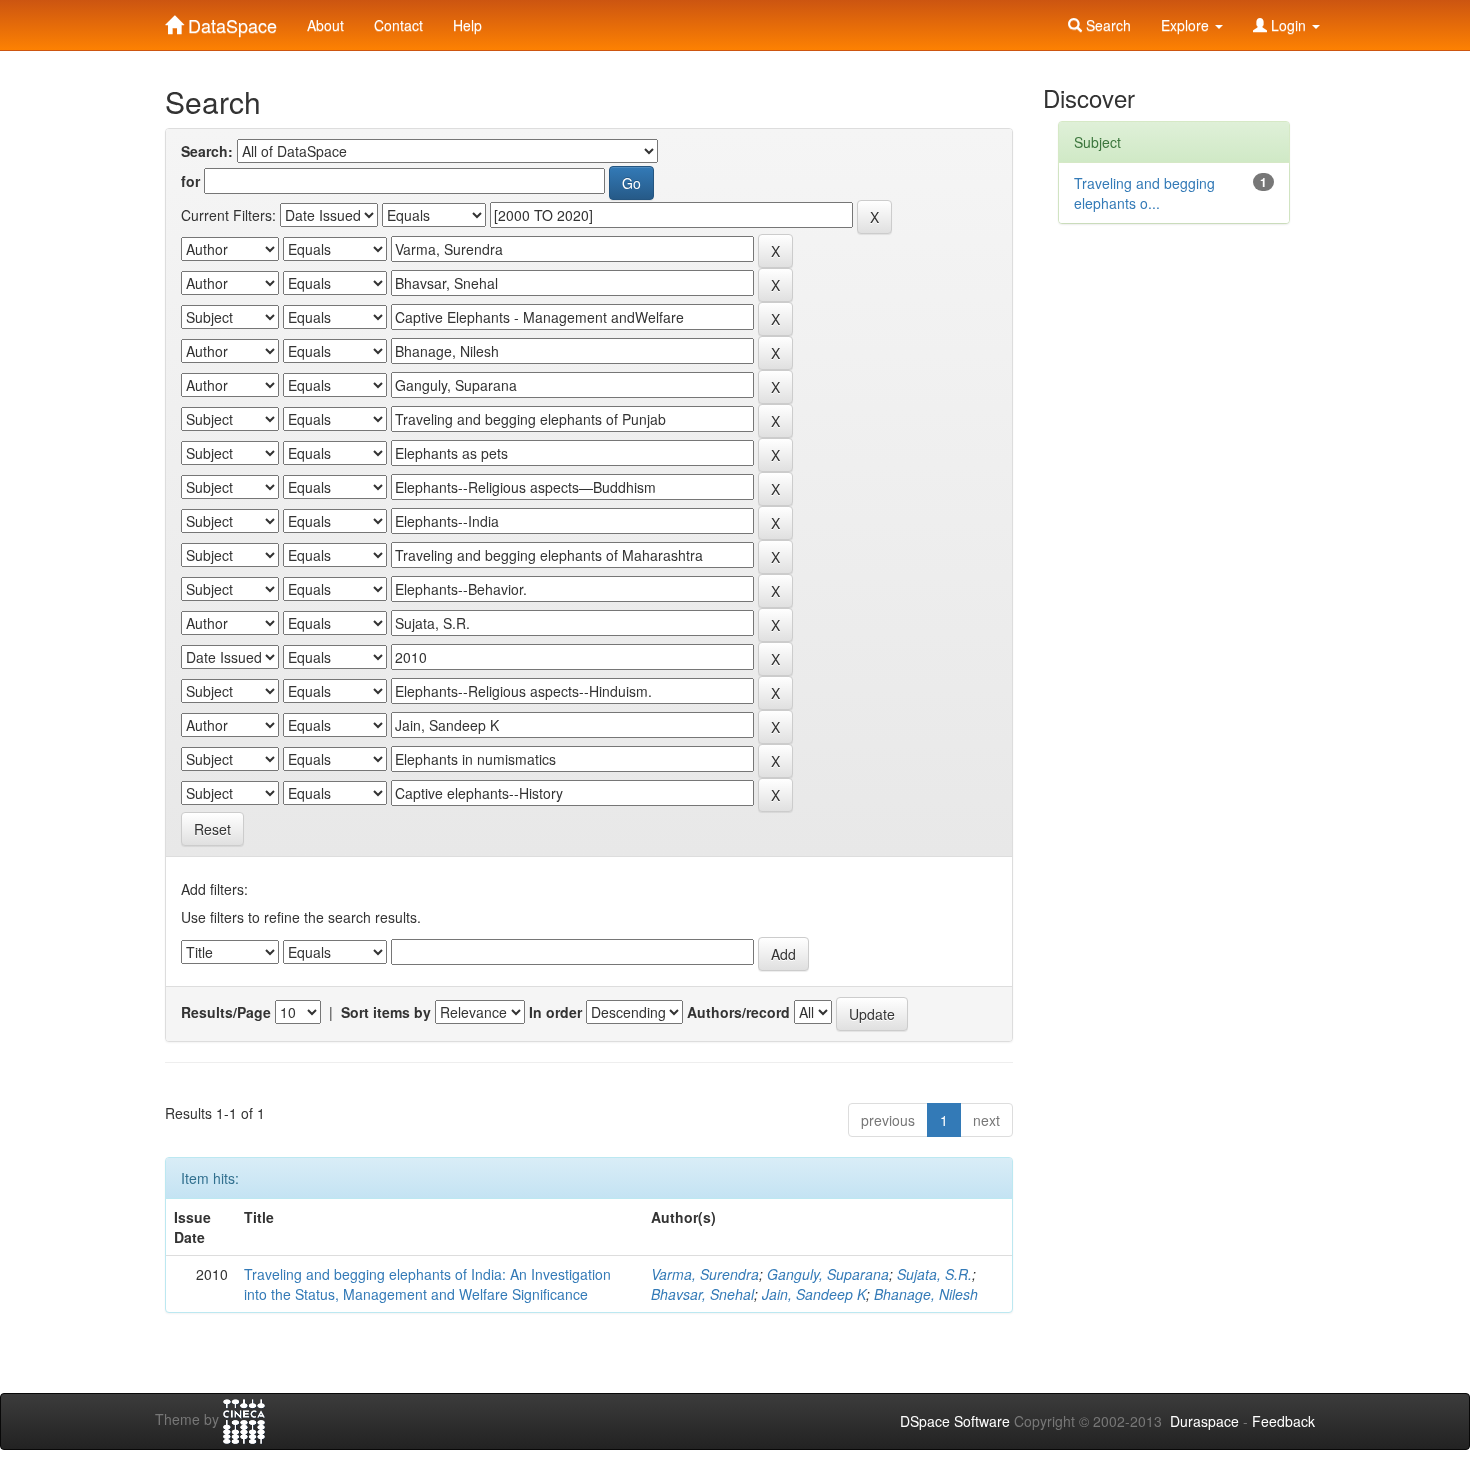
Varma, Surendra (705, 1274)
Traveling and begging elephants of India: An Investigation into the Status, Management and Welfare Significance (427, 1284)
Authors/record (738, 1012)
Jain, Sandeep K (814, 1294)
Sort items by (386, 1012)
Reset (212, 829)
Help (467, 25)
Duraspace (1204, 1421)
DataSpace (230, 21)
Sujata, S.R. (934, 1274)
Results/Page (226, 1012)
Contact (398, 25)
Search (1106, 25)
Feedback (1283, 1421)
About (325, 25)
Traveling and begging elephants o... (1144, 193)
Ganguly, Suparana (828, 1274)
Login (1288, 25)
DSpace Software (955, 1421)
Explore (1187, 25)
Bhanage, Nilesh (926, 1294)
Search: (207, 151)
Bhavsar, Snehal (702, 1294)
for (190, 181)
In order (555, 1012)
